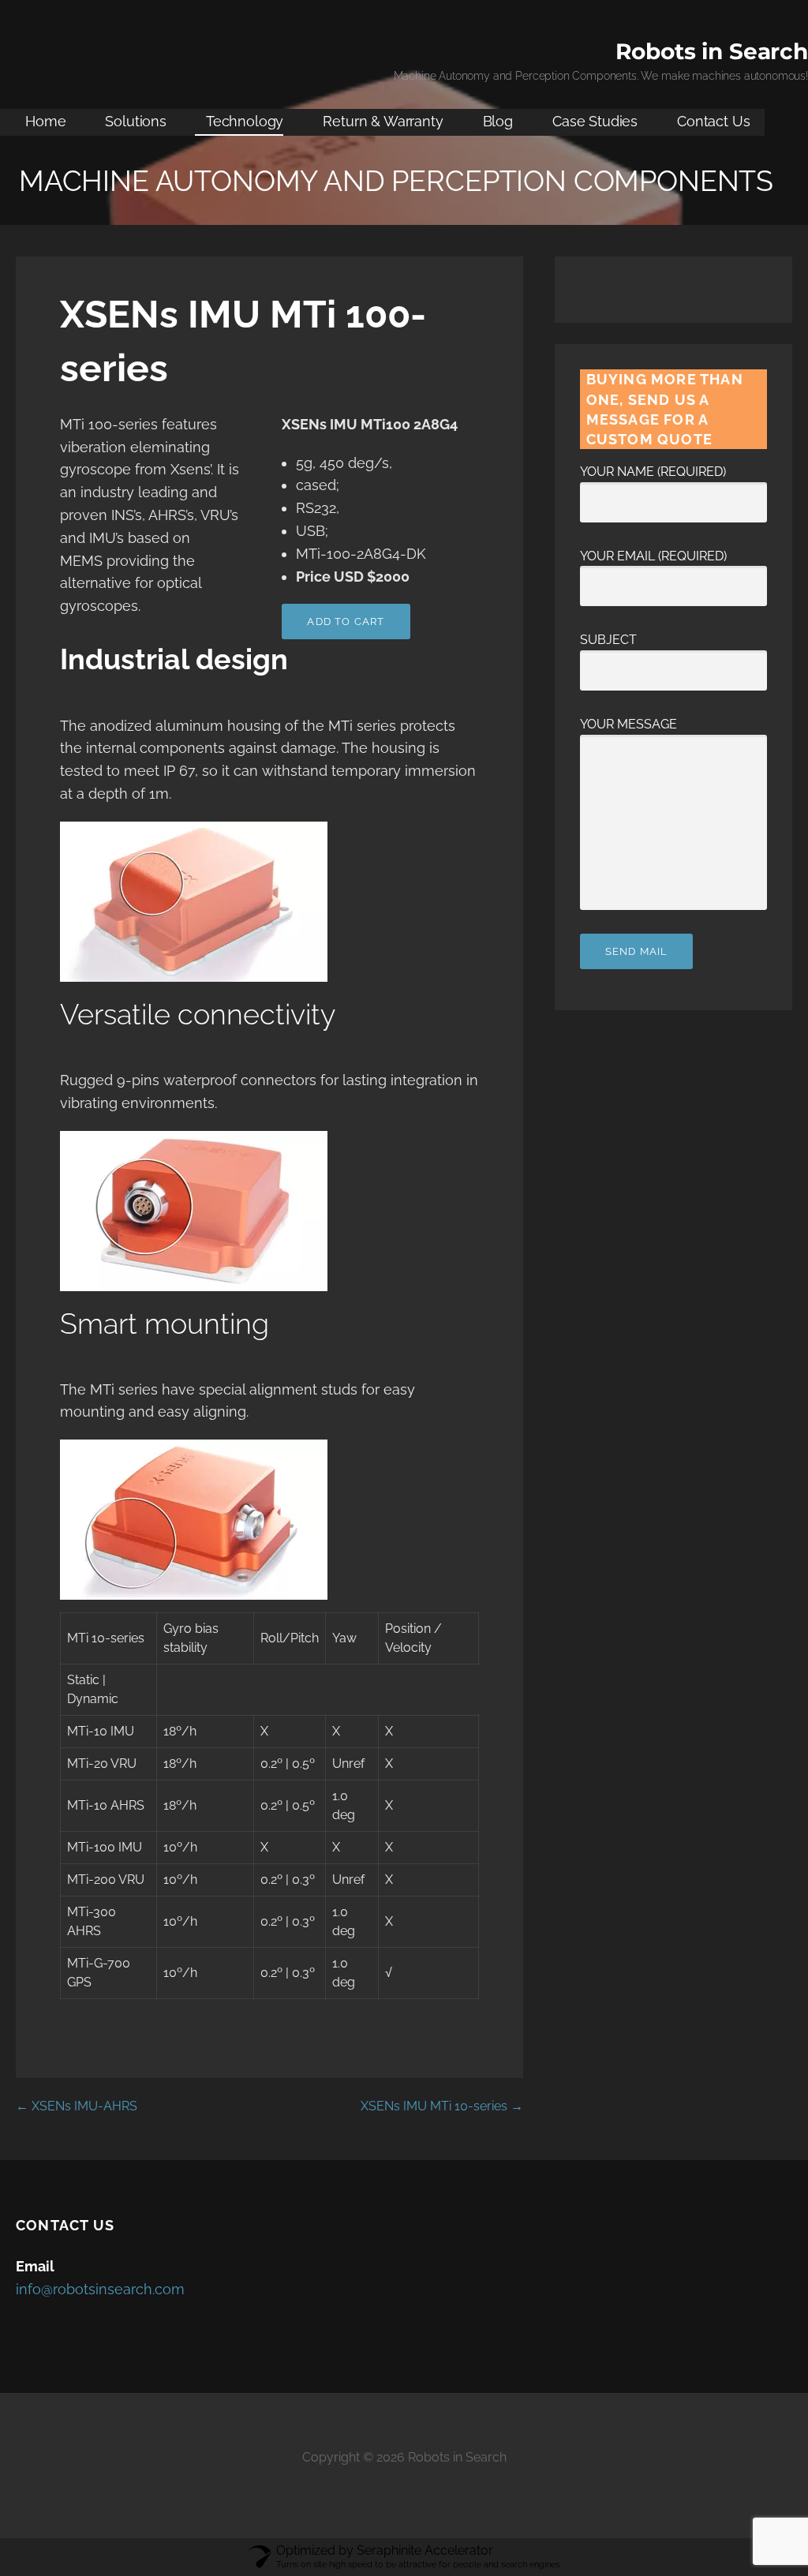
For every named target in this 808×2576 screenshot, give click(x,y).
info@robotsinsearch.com (100, 2289)
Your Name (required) (653, 472)
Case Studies (595, 121)
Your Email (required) (653, 556)
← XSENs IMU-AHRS (77, 2106)
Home (45, 121)
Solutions (136, 121)
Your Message (628, 724)
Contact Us (713, 121)
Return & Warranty (383, 121)
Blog (498, 121)
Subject (608, 640)
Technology (245, 121)
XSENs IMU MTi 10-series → (442, 2106)
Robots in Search (712, 51)
